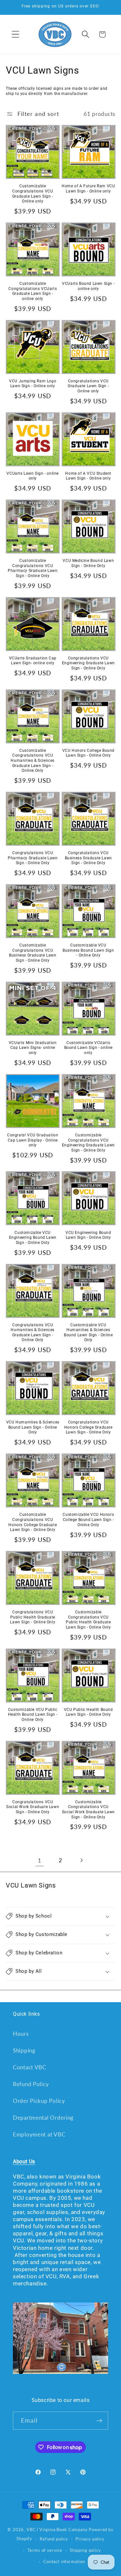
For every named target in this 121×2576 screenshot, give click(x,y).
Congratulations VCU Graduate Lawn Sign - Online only (88, 386)
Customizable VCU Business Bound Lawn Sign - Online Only (88, 950)
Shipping (24, 2050)
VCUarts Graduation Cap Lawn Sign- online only (33, 661)
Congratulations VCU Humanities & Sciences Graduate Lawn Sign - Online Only (33, 1333)
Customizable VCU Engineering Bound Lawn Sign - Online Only (33, 1238)
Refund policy (54, 2539)
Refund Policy (31, 2084)
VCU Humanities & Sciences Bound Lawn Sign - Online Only (33, 1427)
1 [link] (40, 1860)
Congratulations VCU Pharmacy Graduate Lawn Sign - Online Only (33, 858)
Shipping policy (85, 2550)
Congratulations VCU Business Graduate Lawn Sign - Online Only (88, 858)
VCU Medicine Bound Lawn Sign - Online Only (88, 563)
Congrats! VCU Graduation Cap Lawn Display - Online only (33, 1140)
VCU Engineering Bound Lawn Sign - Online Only (88, 1235)
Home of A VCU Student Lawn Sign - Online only (88, 476)
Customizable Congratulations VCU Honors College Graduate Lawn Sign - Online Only (33, 1522)
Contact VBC (30, 2067)
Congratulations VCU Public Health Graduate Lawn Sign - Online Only (33, 1617)
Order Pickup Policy (39, 2101)
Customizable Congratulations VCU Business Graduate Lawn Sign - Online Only (33, 953)
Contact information (64, 2561)
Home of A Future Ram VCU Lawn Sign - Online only (88, 189)
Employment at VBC (39, 2134)
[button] (16, 34)
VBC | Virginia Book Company (57, 2529)
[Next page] (81, 1860)
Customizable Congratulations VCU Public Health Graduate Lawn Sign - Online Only (88, 1620)
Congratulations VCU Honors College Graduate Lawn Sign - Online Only (88, 1427)
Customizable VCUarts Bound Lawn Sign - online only (88, 1048)
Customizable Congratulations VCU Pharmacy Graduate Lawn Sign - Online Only (33, 568)
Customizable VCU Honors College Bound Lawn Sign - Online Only (88, 1520)
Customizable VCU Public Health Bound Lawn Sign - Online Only (33, 1715)
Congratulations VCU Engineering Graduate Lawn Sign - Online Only (88, 663)
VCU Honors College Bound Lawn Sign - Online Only (88, 753)
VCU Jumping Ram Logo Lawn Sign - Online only (33, 384)
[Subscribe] (99, 2421)
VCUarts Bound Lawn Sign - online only (88, 286)
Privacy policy (90, 2539)
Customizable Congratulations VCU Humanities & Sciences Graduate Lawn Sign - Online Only (33, 760)
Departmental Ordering (43, 2118)
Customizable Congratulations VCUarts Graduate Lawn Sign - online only (33, 291)
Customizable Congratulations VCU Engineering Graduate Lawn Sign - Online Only (88, 1143)
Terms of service (45, 2550)
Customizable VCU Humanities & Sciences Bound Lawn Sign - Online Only (88, 1333)
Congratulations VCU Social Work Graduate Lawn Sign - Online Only (33, 1807)
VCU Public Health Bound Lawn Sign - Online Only (88, 1712)
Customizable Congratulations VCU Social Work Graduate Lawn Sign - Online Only (88, 1810)
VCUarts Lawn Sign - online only (33, 476)
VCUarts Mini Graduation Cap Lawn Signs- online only (33, 1048)
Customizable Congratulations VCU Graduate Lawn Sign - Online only (33, 194)
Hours (21, 2034)
